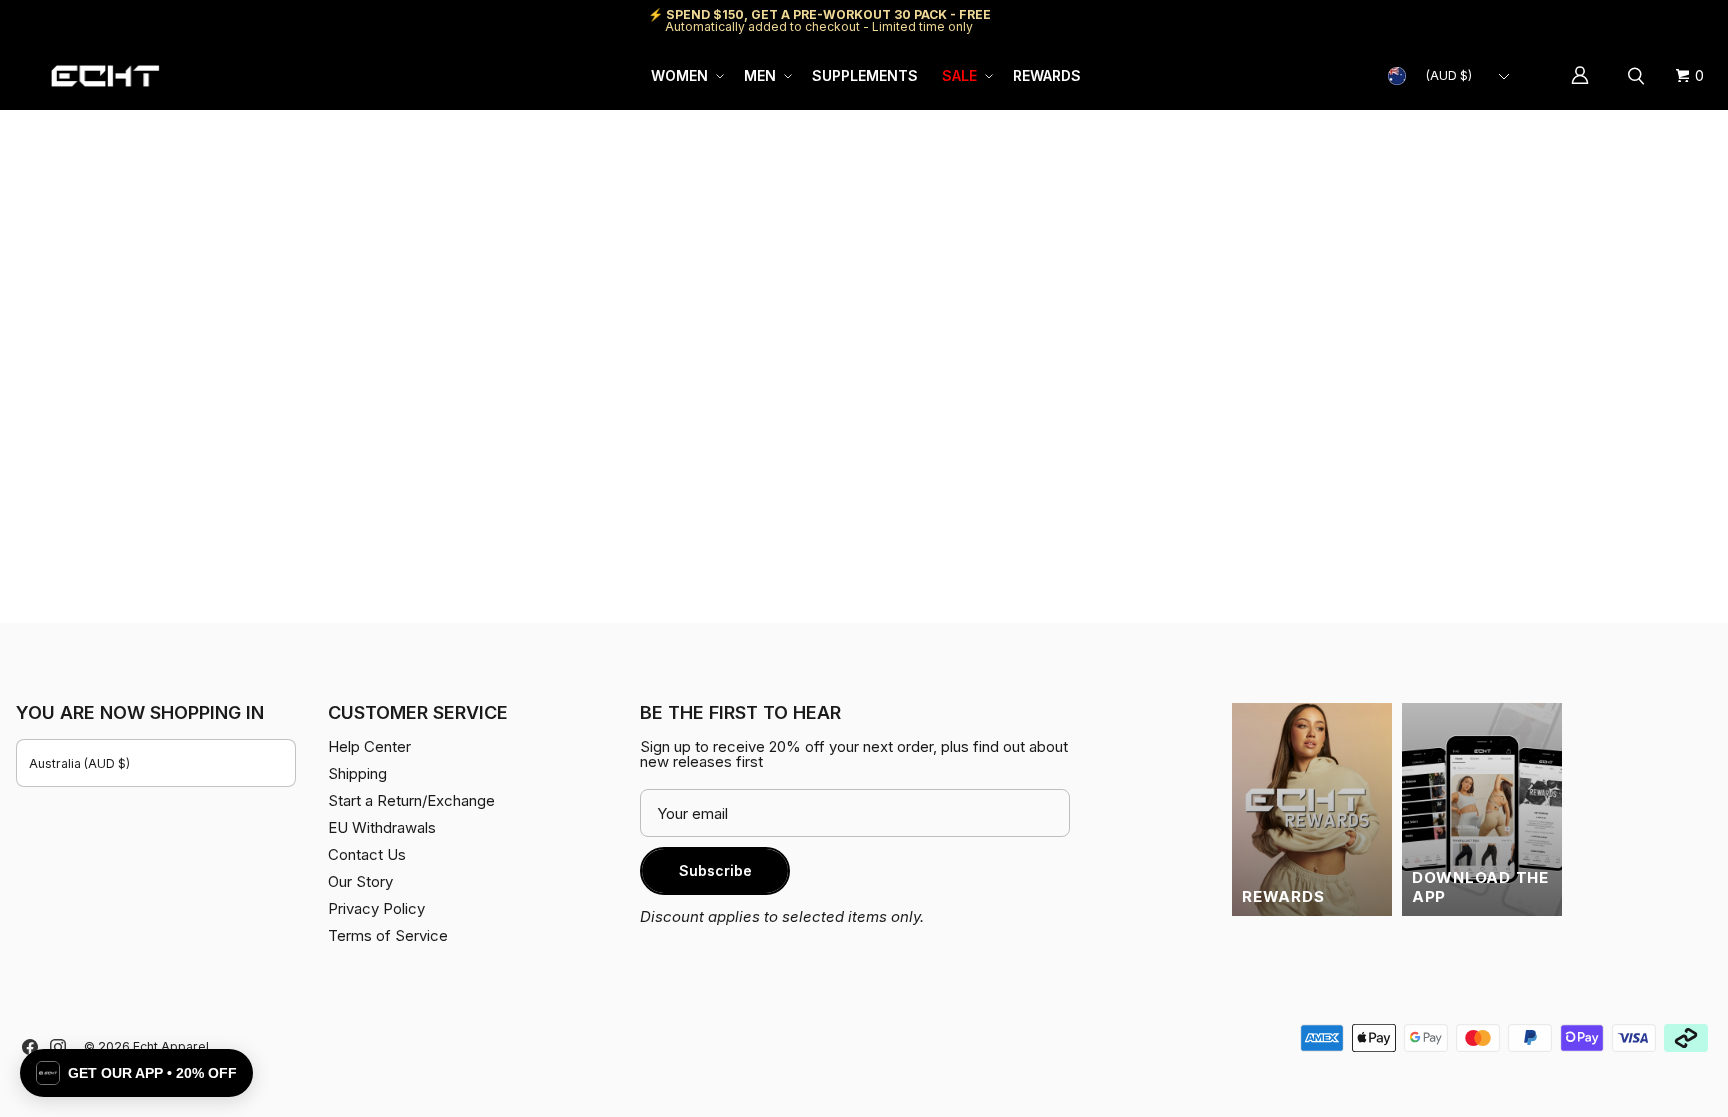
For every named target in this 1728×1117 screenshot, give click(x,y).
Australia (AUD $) (79, 763)
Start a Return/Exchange (411, 800)
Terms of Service (388, 935)
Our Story (360, 881)
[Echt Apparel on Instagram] (58, 1047)
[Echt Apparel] (105, 76)
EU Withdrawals (382, 827)
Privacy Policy (376, 908)
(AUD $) (1449, 75)
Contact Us (367, 854)
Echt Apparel (171, 1046)
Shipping (1543, 20)
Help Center (1645, 20)
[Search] (1639, 76)
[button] (685, 76)
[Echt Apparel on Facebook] (30, 1047)
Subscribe (715, 870)
